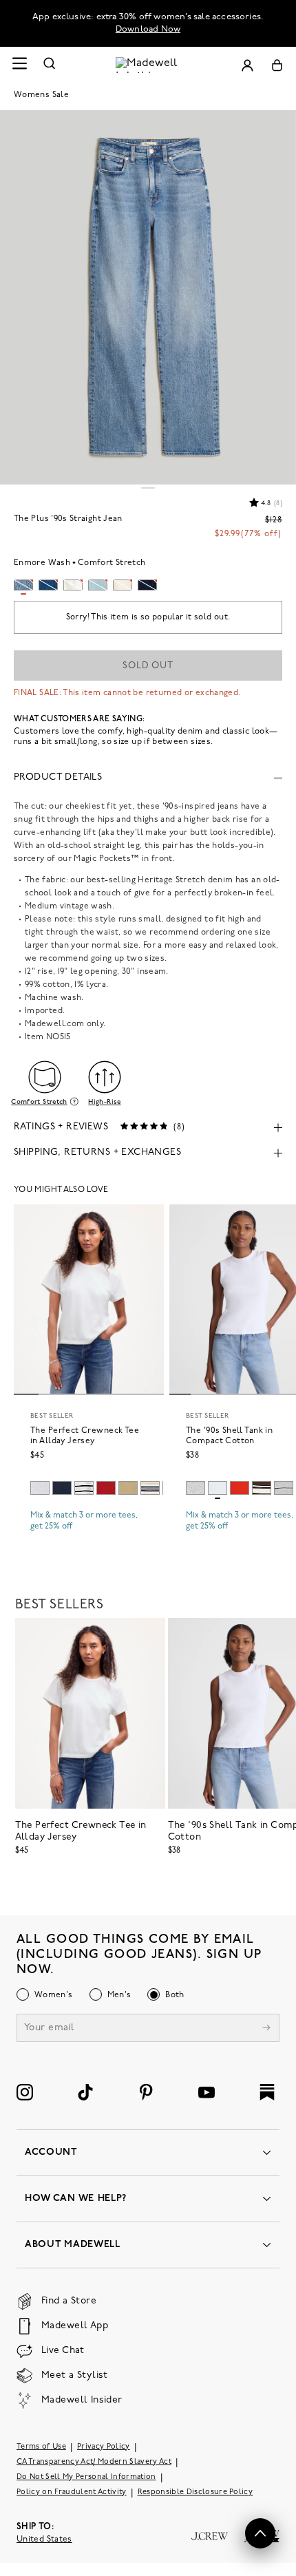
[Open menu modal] (19, 65)
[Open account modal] (247, 65)
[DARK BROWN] (262, 1488)
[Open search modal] (50, 65)
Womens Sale (41, 95)
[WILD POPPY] (240, 1488)
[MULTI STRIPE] (284, 1488)
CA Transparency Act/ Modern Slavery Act (94, 2462)
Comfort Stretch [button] (39, 1102)
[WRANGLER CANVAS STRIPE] (150, 1488)
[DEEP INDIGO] (62, 1488)
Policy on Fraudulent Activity (72, 2492)
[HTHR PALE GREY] (40, 1488)
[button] (260, 2533)
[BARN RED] (106, 1488)
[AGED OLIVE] (128, 1488)
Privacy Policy (104, 2447)
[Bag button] (277, 65)
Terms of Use (41, 2447)
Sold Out (148, 666)
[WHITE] (84, 1488)
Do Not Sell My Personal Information (86, 2477)
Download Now (148, 29)
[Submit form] (266, 2029)
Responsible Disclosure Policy (195, 2492)
